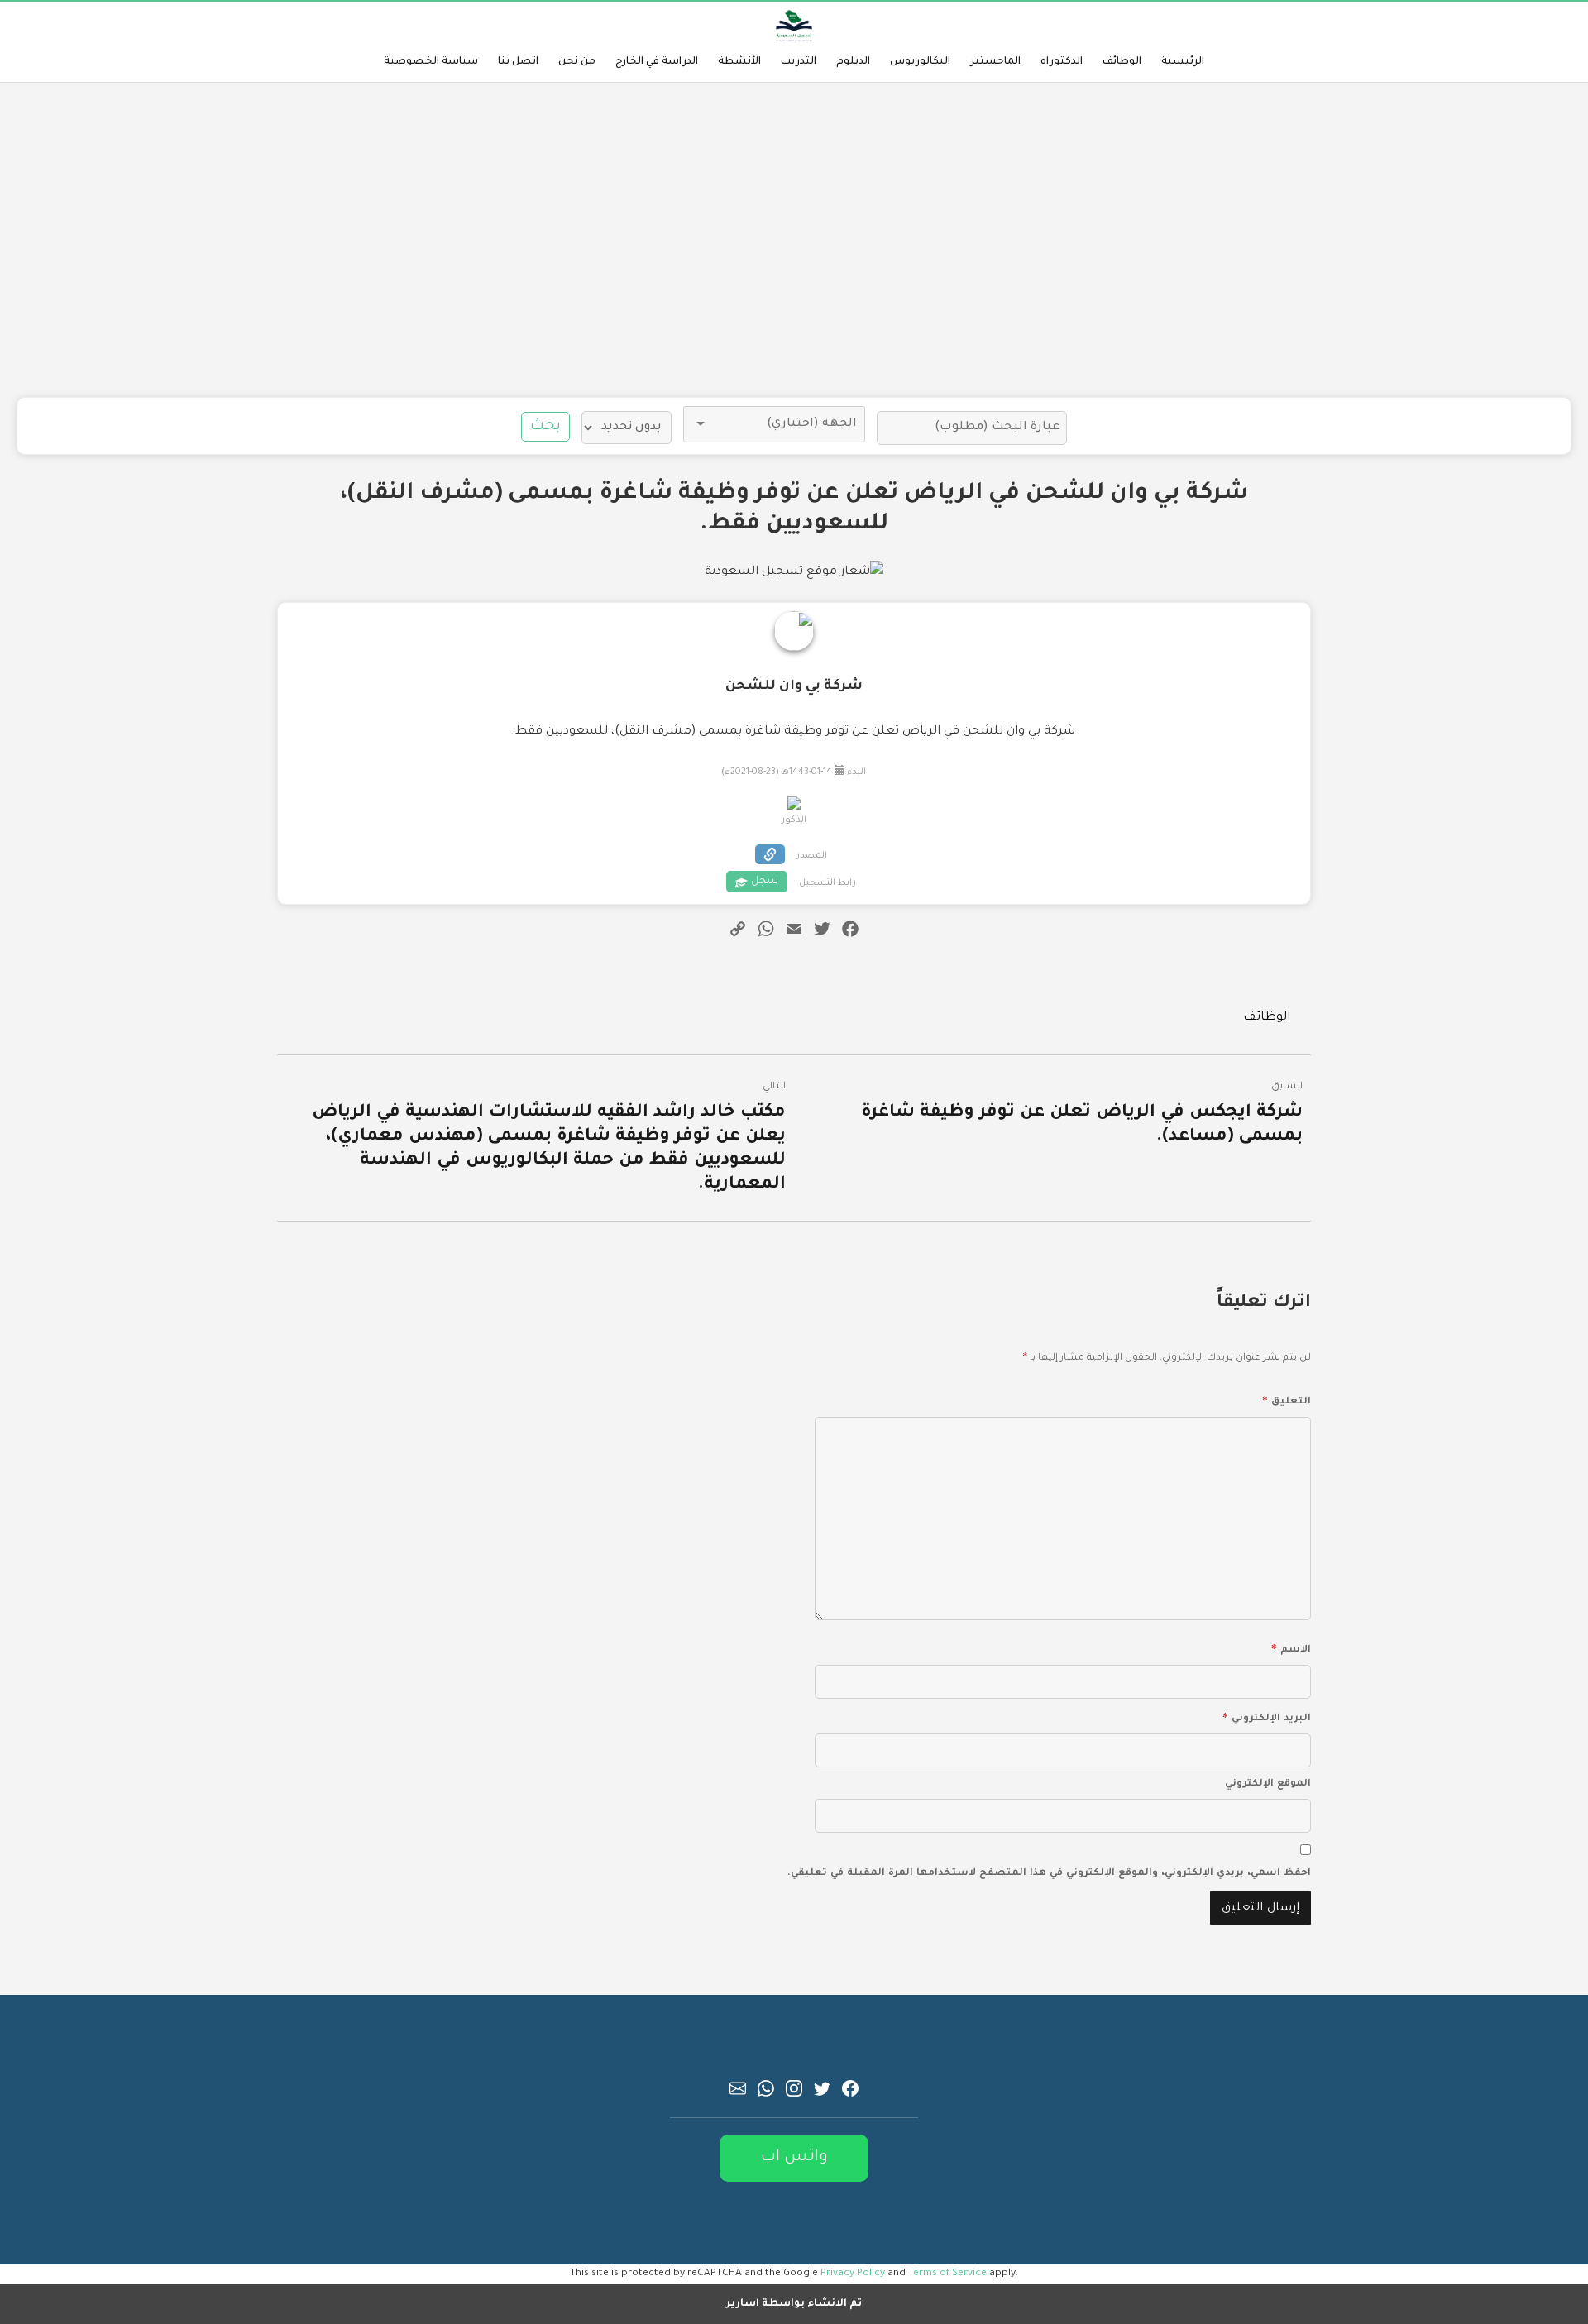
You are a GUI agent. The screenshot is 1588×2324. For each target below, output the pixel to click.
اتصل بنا (518, 62)
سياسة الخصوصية (431, 62)
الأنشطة (739, 62)
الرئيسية (1183, 62)
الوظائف (1122, 62)
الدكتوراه (1062, 62)
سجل (765, 882)
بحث (545, 427)
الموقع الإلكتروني (1268, 1784)
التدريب (799, 62)
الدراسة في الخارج (657, 62)
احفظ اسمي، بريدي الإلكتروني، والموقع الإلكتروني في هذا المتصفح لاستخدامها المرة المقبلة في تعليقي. (1049, 1874)
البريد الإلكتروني (1267, 1716)
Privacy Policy (853, 2274)
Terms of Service (947, 2274)
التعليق (1287, 1399)
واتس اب (794, 2157)
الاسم (1291, 1647)
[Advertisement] (794, 240)
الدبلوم (853, 62)
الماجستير (995, 62)
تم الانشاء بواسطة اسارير (794, 2304)
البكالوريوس (920, 62)
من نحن (577, 62)
